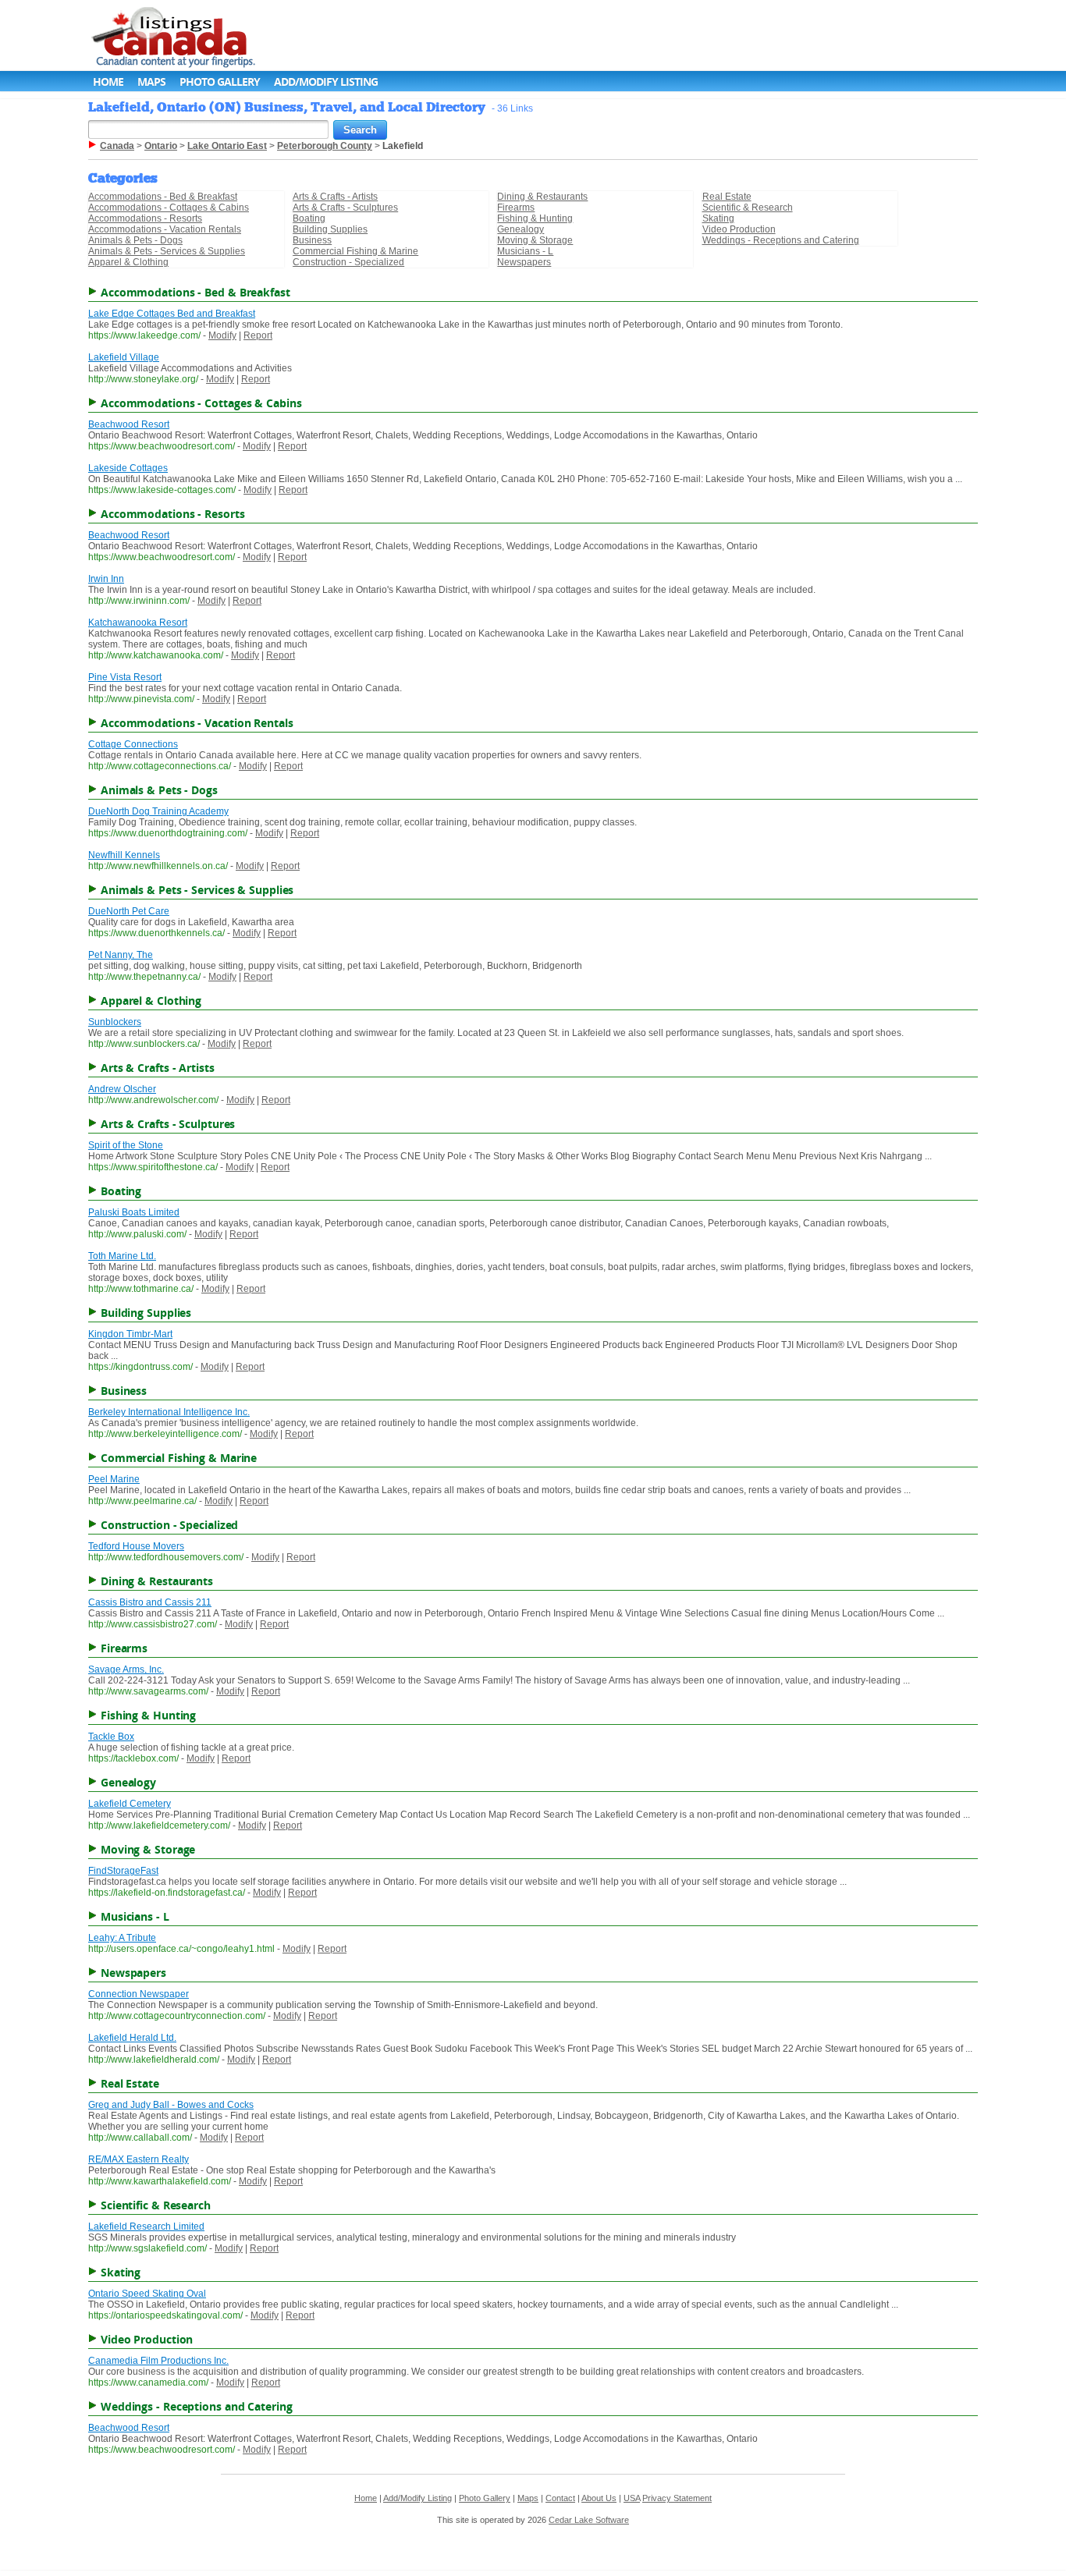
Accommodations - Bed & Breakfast (163, 197)
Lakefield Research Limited (146, 2227)
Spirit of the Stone (126, 1145)
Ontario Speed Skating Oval (147, 2294)
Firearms (516, 208)
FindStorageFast (123, 1871)
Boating (309, 218)
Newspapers (524, 262)
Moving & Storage (535, 240)
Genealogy (521, 229)
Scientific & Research (748, 208)
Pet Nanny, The (121, 955)
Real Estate (727, 197)
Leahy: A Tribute (122, 1938)
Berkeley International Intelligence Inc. (169, 1412)
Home (108, 82)
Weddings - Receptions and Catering (781, 240)
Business (312, 240)
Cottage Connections (133, 744)
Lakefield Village (124, 357)
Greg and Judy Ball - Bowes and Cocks (171, 2105)
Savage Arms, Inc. (126, 1669)
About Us (599, 2498)
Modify (222, 335)
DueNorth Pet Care (129, 911)
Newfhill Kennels (124, 855)
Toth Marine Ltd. (122, 1256)
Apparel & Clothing (128, 262)
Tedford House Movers (136, 1546)
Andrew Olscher (122, 1089)
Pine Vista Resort (125, 677)
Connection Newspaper (139, 1994)
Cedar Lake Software (589, 2520)
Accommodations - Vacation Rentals (165, 229)
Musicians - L (525, 251)
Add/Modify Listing (326, 82)
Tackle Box (111, 1737)
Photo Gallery (220, 82)
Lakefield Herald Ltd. (132, 2038)
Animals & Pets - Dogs (135, 240)
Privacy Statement (677, 2498)
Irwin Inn (106, 579)
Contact (560, 2498)
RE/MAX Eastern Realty (139, 2159)
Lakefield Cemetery (130, 1804)
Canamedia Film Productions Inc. (158, 2361)
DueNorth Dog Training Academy (158, 811)
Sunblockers (115, 1022)
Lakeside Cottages (128, 468)
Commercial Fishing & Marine (355, 251)
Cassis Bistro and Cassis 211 (150, 1602)
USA (632, 2498)
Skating (718, 218)
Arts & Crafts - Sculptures (345, 208)
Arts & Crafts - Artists (335, 197)
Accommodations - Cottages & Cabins (169, 208)
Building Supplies (330, 229)
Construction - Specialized (348, 262)
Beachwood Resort (129, 424)
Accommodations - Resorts (145, 218)
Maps (151, 82)
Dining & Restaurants (542, 197)
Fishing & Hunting (535, 218)
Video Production (739, 229)
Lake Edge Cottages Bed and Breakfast (172, 314)
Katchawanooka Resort (138, 623)
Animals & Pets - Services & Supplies (167, 251)
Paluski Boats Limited (134, 1212)
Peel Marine (114, 1479)
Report (258, 335)
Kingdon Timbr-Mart (130, 1334)
